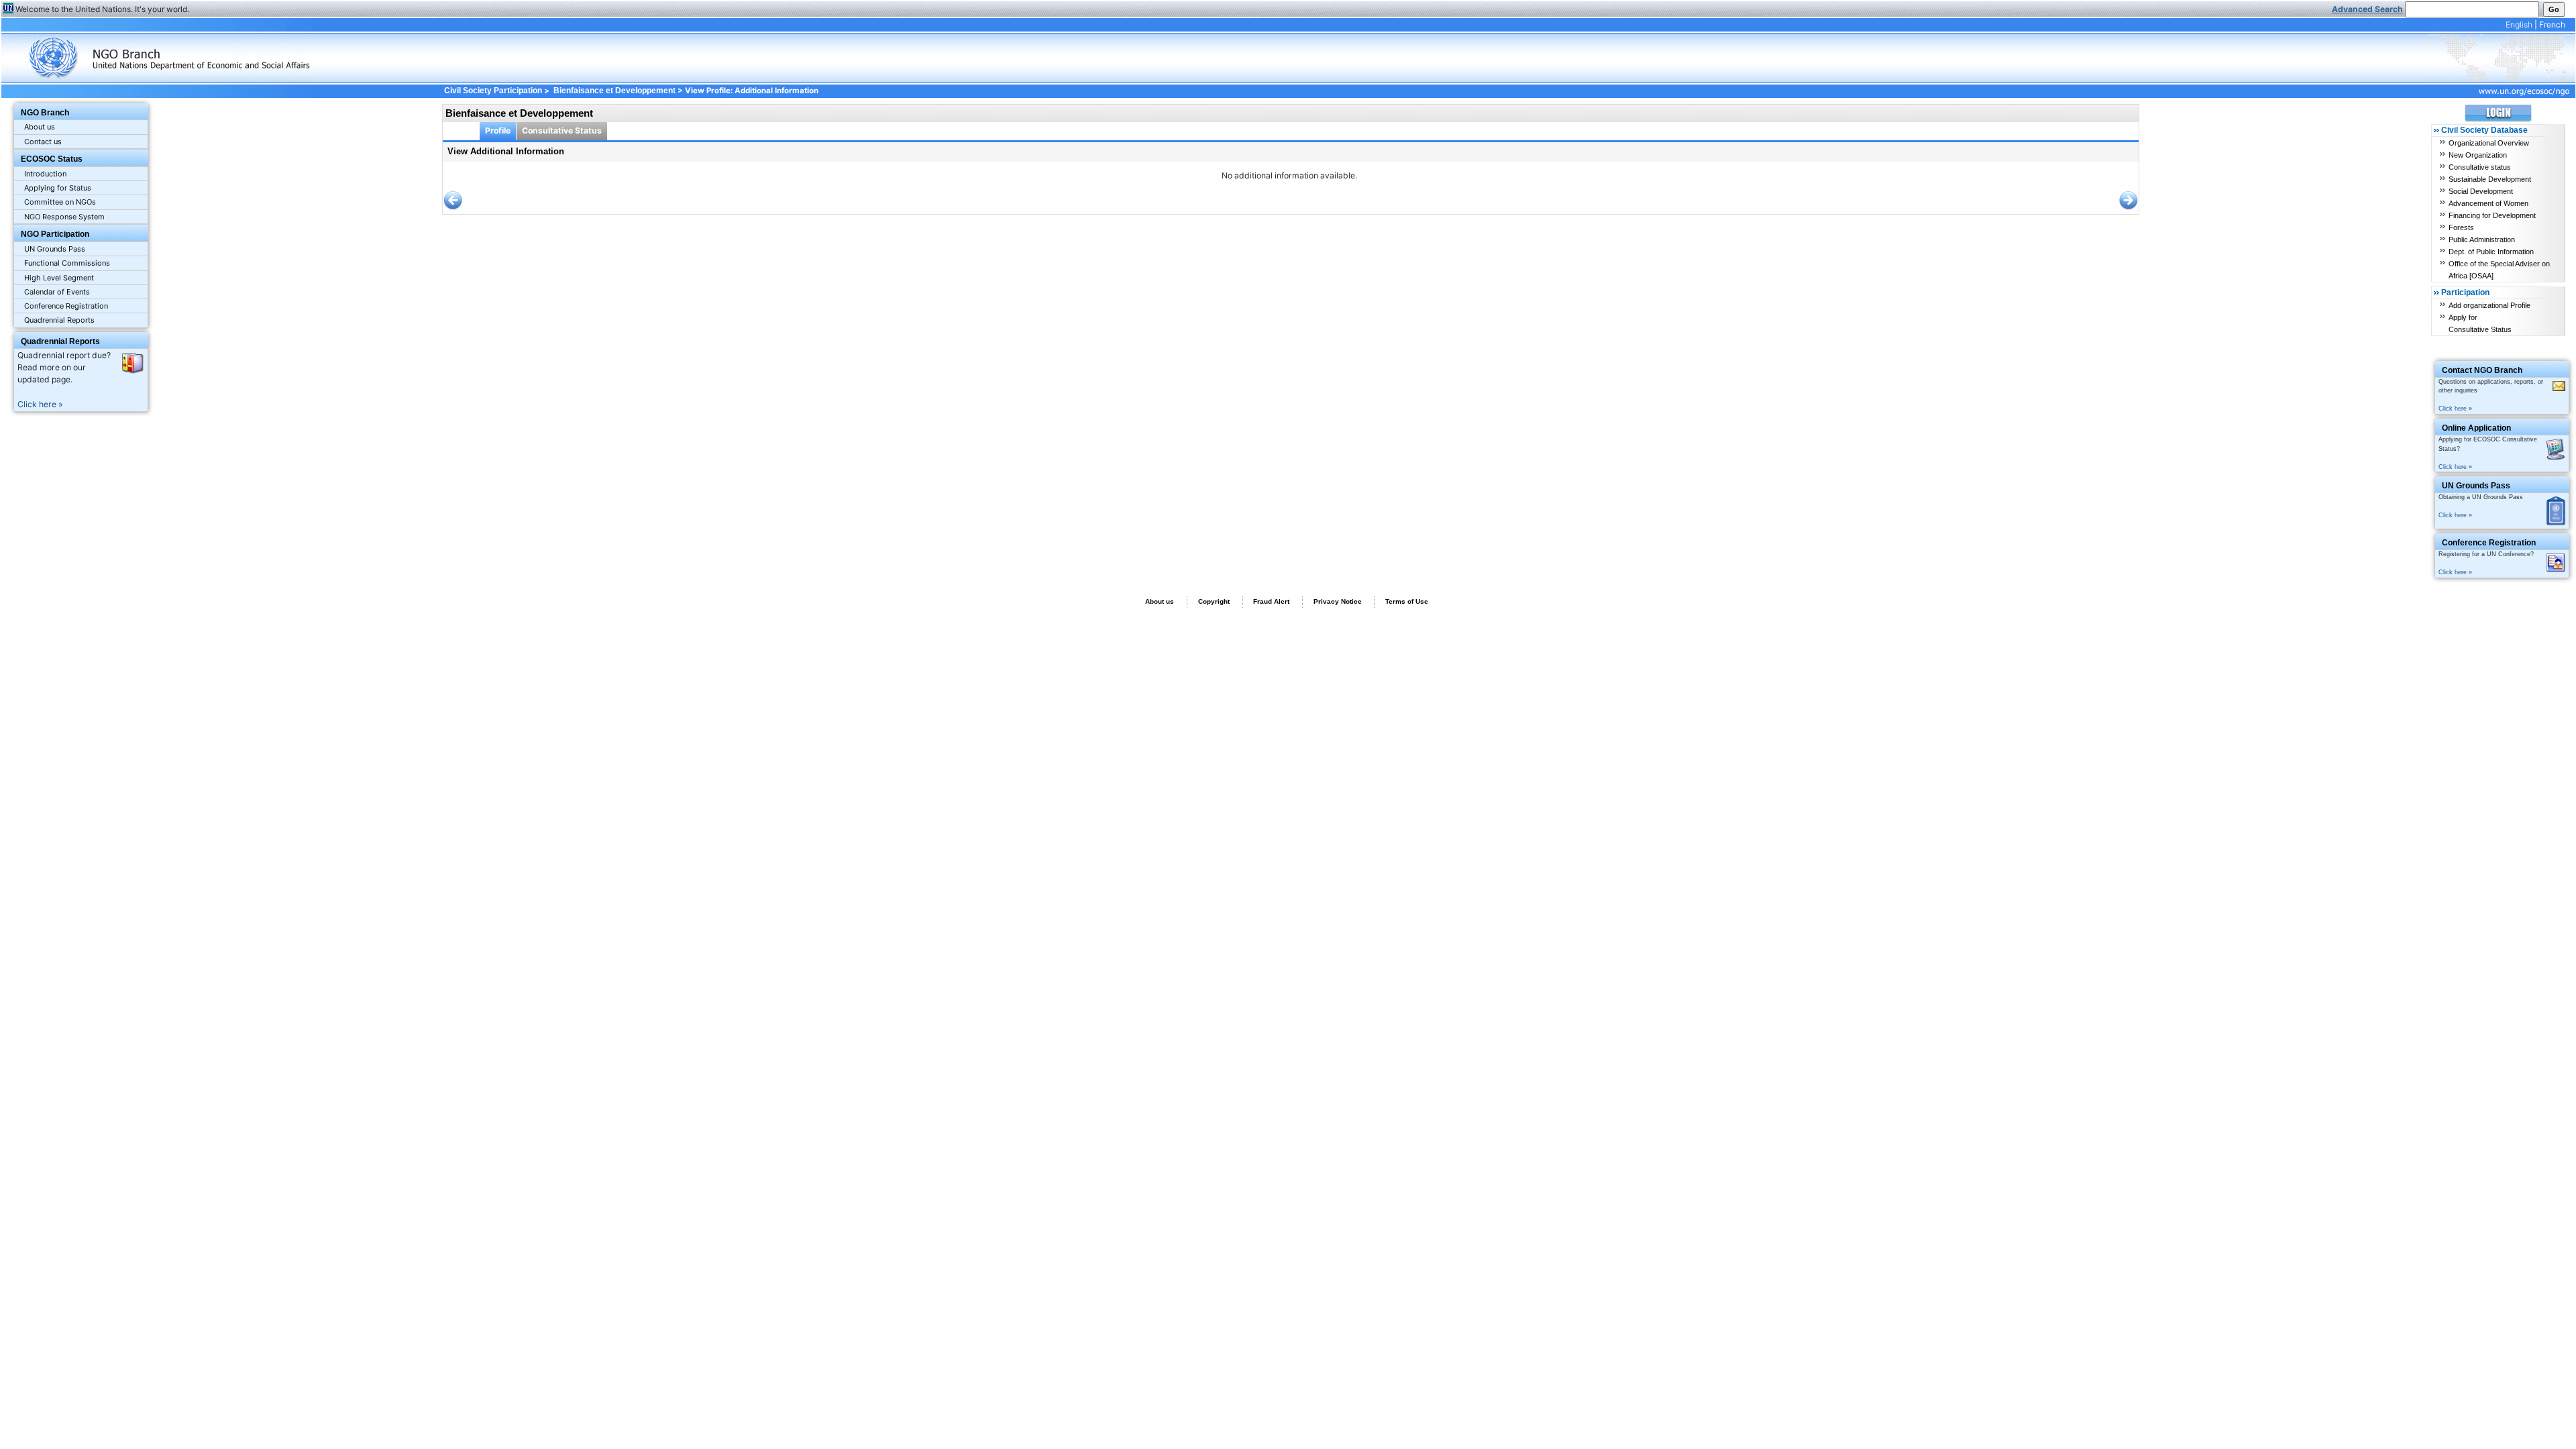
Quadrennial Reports (59, 320)
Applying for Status (58, 188)
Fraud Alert (1271, 601)
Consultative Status (562, 130)
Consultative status (2480, 167)
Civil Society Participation (493, 91)
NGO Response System (64, 217)
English (2519, 24)
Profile (498, 130)
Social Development (2481, 191)
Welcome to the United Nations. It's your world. (102, 9)
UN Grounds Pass (55, 249)
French (2552, 24)
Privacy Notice (1338, 601)
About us (40, 127)
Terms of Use (1407, 601)
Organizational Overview (2489, 143)
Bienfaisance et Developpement (614, 91)
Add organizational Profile (2489, 305)
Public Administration (2482, 239)
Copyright (1214, 601)
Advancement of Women (2488, 203)
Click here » (40, 404)
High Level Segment (59, 278)
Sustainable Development (2490, 179)
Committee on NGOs (60, 202)
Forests (2461, 227)
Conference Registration (66, 306)
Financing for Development (2492, 215)
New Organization (2478, 155)
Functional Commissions (67, 263)
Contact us (43, 142)
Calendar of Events (57, 292)
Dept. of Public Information (2491, 252)
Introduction (45, 174)
